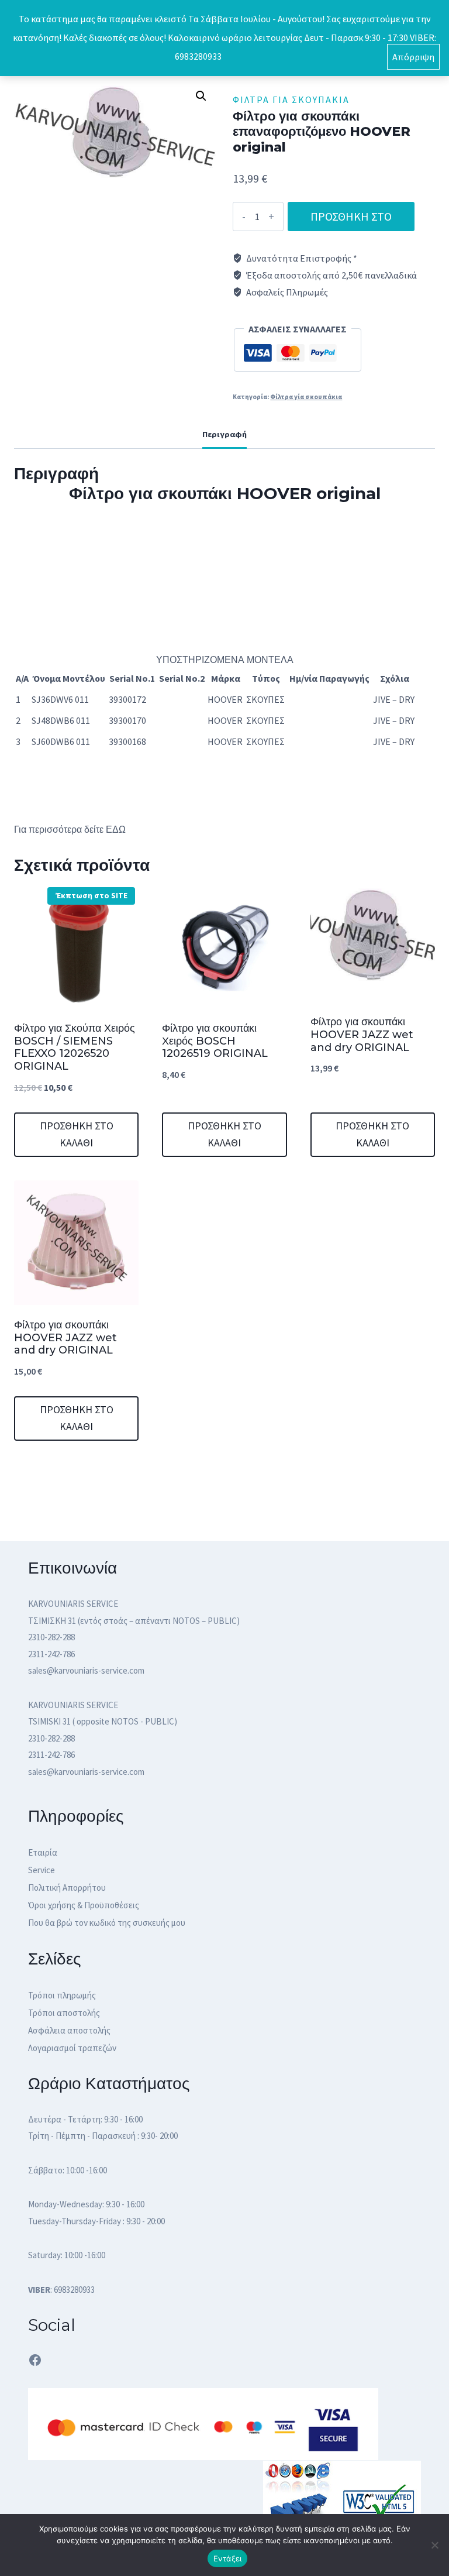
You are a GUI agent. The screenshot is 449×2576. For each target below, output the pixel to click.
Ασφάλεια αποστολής (69, 2030)
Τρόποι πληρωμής (62, 1995)
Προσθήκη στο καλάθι (351, 220)
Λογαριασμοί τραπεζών (72, 2048)
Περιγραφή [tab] (224, 434)
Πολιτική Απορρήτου (67, 1888)
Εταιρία (43, 1852)
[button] (201, 96)
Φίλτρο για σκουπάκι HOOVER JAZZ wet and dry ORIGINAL (362, 1034)
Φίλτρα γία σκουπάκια (291, 99)
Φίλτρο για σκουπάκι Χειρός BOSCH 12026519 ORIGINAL (215, 1041)
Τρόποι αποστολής (64, 2013)
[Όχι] (434, 2545)
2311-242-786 (51, 1654)
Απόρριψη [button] (413, 57)
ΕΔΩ (117, 830)
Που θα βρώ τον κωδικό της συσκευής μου (107, 1923)
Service (42, 1870)
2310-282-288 (51, 1637)
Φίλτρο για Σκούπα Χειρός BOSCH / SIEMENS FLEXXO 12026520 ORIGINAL (75, 1047)
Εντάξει (228, 2558)
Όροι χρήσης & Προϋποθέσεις (84, 1905)
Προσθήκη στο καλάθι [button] (77, 1134)
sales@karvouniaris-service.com (86, 1670)
